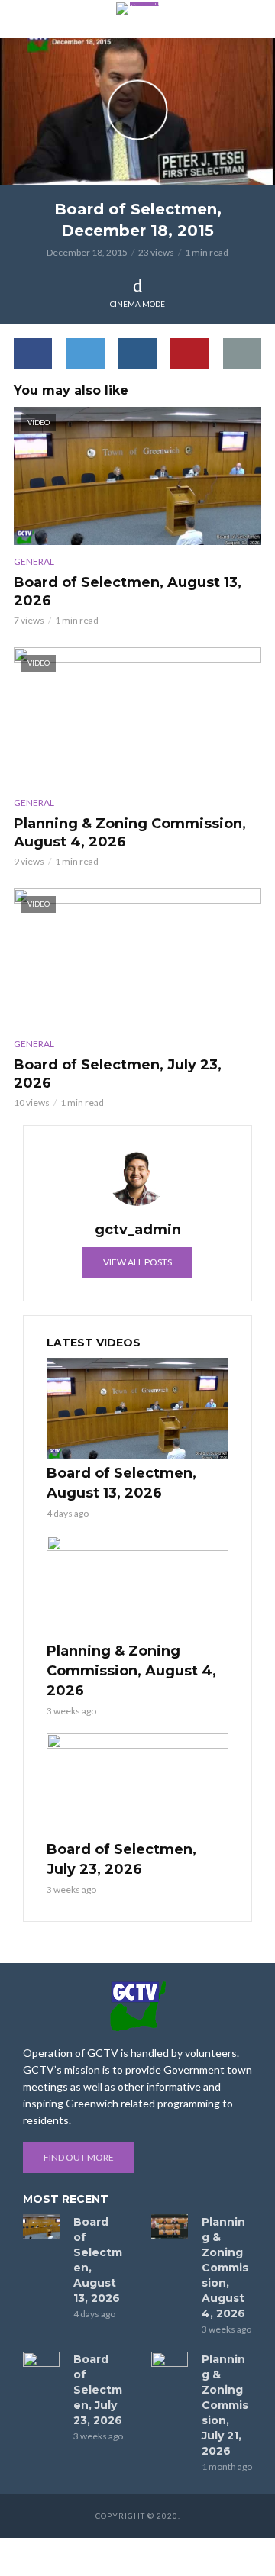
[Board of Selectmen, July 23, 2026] (137, 1785)
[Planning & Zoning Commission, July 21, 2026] (170, 2364)
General (34, 561)
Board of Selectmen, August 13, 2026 (128, 592)
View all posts (137, 1262)
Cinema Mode (137, 304)
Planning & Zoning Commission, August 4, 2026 (130, 833)
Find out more (79, 2157)
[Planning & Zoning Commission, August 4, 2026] (137, 1587)
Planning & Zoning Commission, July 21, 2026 (225, 2405)
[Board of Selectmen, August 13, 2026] (137, 1409)
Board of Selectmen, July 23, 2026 (118, 1074)
